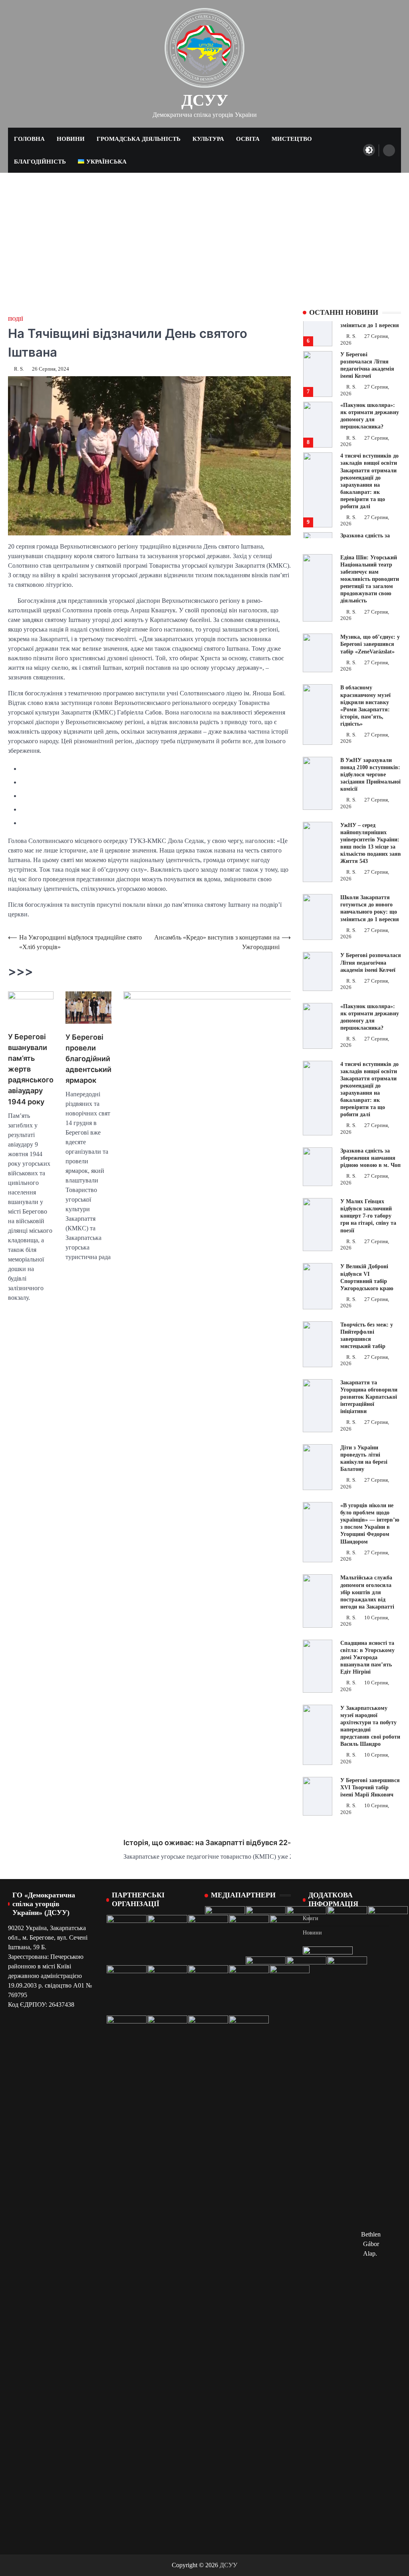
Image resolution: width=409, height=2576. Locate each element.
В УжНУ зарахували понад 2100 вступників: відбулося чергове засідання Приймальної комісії (370, 775)
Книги (311, 1918)
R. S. (19, 369)
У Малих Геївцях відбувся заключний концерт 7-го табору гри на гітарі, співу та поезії (368, 1216)
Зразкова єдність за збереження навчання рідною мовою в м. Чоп (370, 1158)
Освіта (248, 139)
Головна (29, 139)
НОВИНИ (71, 139)
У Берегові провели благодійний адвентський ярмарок (88, 1059)
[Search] (389, 150)
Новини (312, 1933)
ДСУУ (205, 100)
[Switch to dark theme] (369, 150)
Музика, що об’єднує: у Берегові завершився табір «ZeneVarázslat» (370, 644)
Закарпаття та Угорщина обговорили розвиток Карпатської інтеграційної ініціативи (369, 1397)
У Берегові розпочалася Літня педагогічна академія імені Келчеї (371, 962)
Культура (208, 139)
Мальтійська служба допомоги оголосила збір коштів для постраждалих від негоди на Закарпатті (367, 1592)
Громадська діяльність (139, 139)
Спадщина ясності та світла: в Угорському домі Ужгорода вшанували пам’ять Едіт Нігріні (367, 1657)
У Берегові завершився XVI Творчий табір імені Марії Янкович (370, 1787)
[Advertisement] (204, 233)
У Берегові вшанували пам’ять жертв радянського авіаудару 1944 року (31, 1069)
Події (16, 319)
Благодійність (40, 162)
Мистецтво (292, 139)
